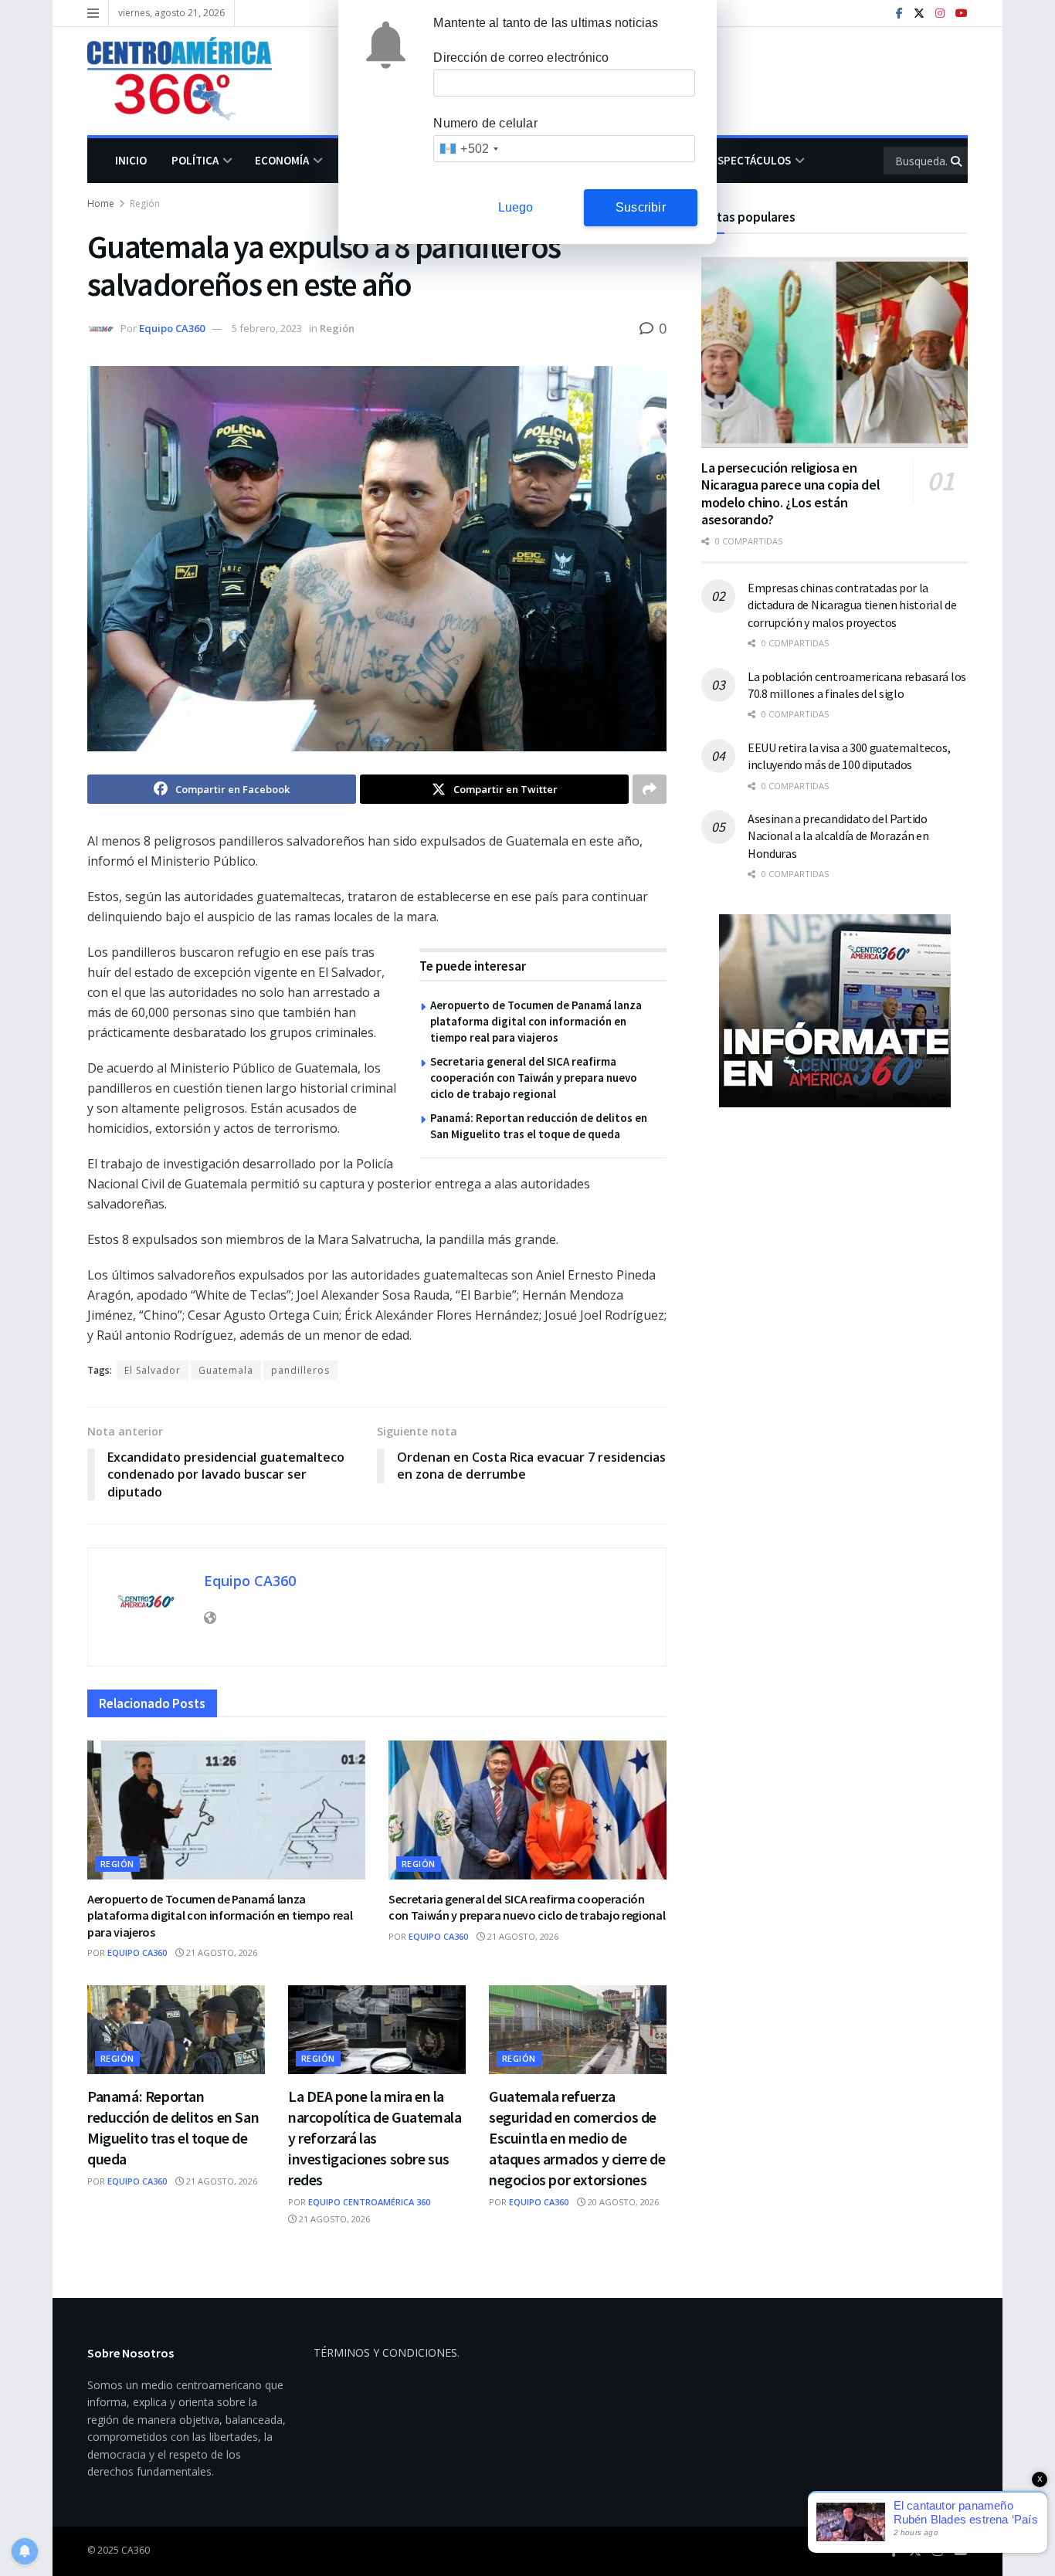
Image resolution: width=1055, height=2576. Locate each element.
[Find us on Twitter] (919, 14)
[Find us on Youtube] (962, 14)
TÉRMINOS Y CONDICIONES (385, 2352)
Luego (516, 207)
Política (195, 160)
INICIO (131, 160)
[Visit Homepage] (191, 81)
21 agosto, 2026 (220, 1952)
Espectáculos (751, 160)
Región (145, 203)
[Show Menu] (93, 13)
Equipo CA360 (172, 328)
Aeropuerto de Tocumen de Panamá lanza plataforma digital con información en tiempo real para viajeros (536, 1021)
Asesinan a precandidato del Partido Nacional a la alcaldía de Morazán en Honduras (838, 836)
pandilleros (300, 1370)
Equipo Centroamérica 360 (369, 2202)
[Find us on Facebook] (899, 14)
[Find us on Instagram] (940, 14)
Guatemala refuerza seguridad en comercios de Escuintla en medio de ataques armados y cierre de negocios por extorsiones (577, 2138)
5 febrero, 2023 (267, 328)
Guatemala (226, 1370)
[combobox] (468, 149)
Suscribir (641, 207)
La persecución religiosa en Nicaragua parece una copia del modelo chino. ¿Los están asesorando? (790, 494)
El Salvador (153, 1370)
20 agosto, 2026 (622, 2202)
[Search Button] (957, 161)
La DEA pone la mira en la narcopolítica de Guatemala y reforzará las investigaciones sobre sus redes (375, 2138)
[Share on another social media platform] (650, 789)
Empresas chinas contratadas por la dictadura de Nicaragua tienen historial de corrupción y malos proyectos (852, 605)
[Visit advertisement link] (835, 1011)
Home (101, 203)
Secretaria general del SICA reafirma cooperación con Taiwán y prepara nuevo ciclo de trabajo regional (534, 1078)
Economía (282, 160)
